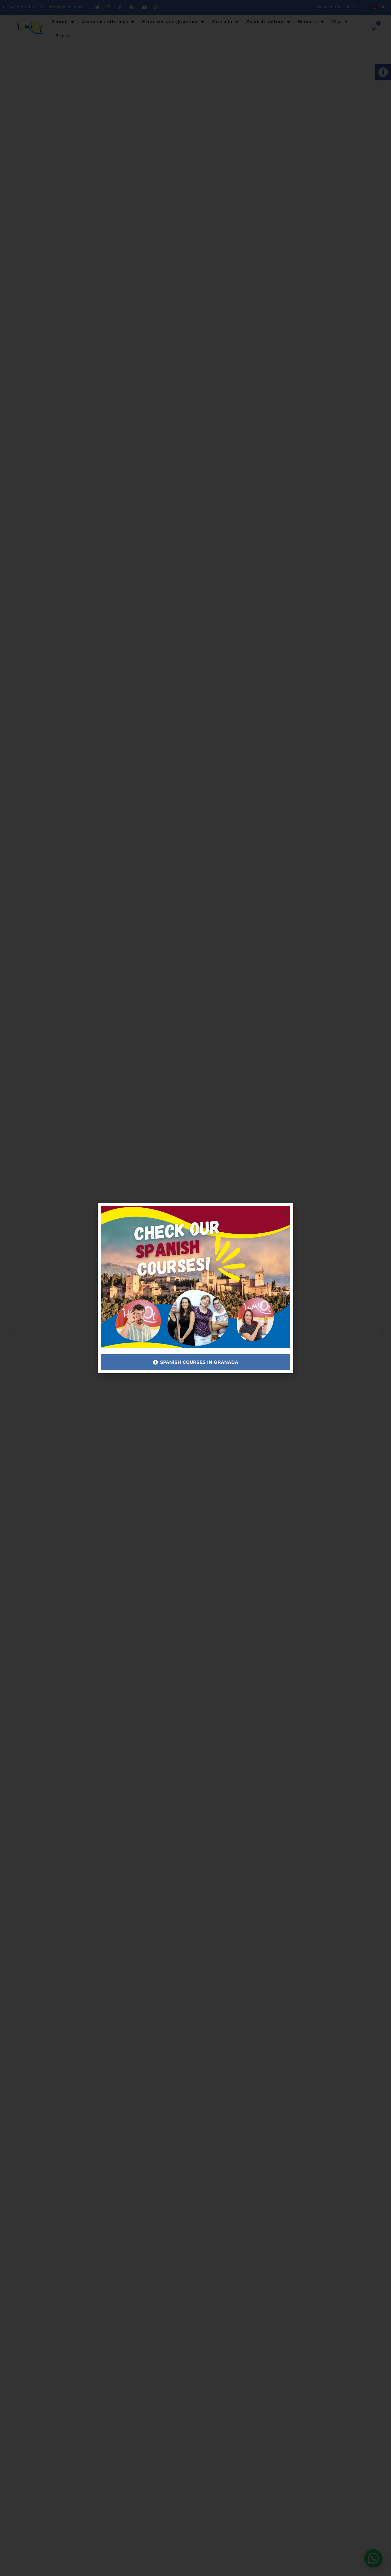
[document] (195, 1288)
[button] (285, 1211)
